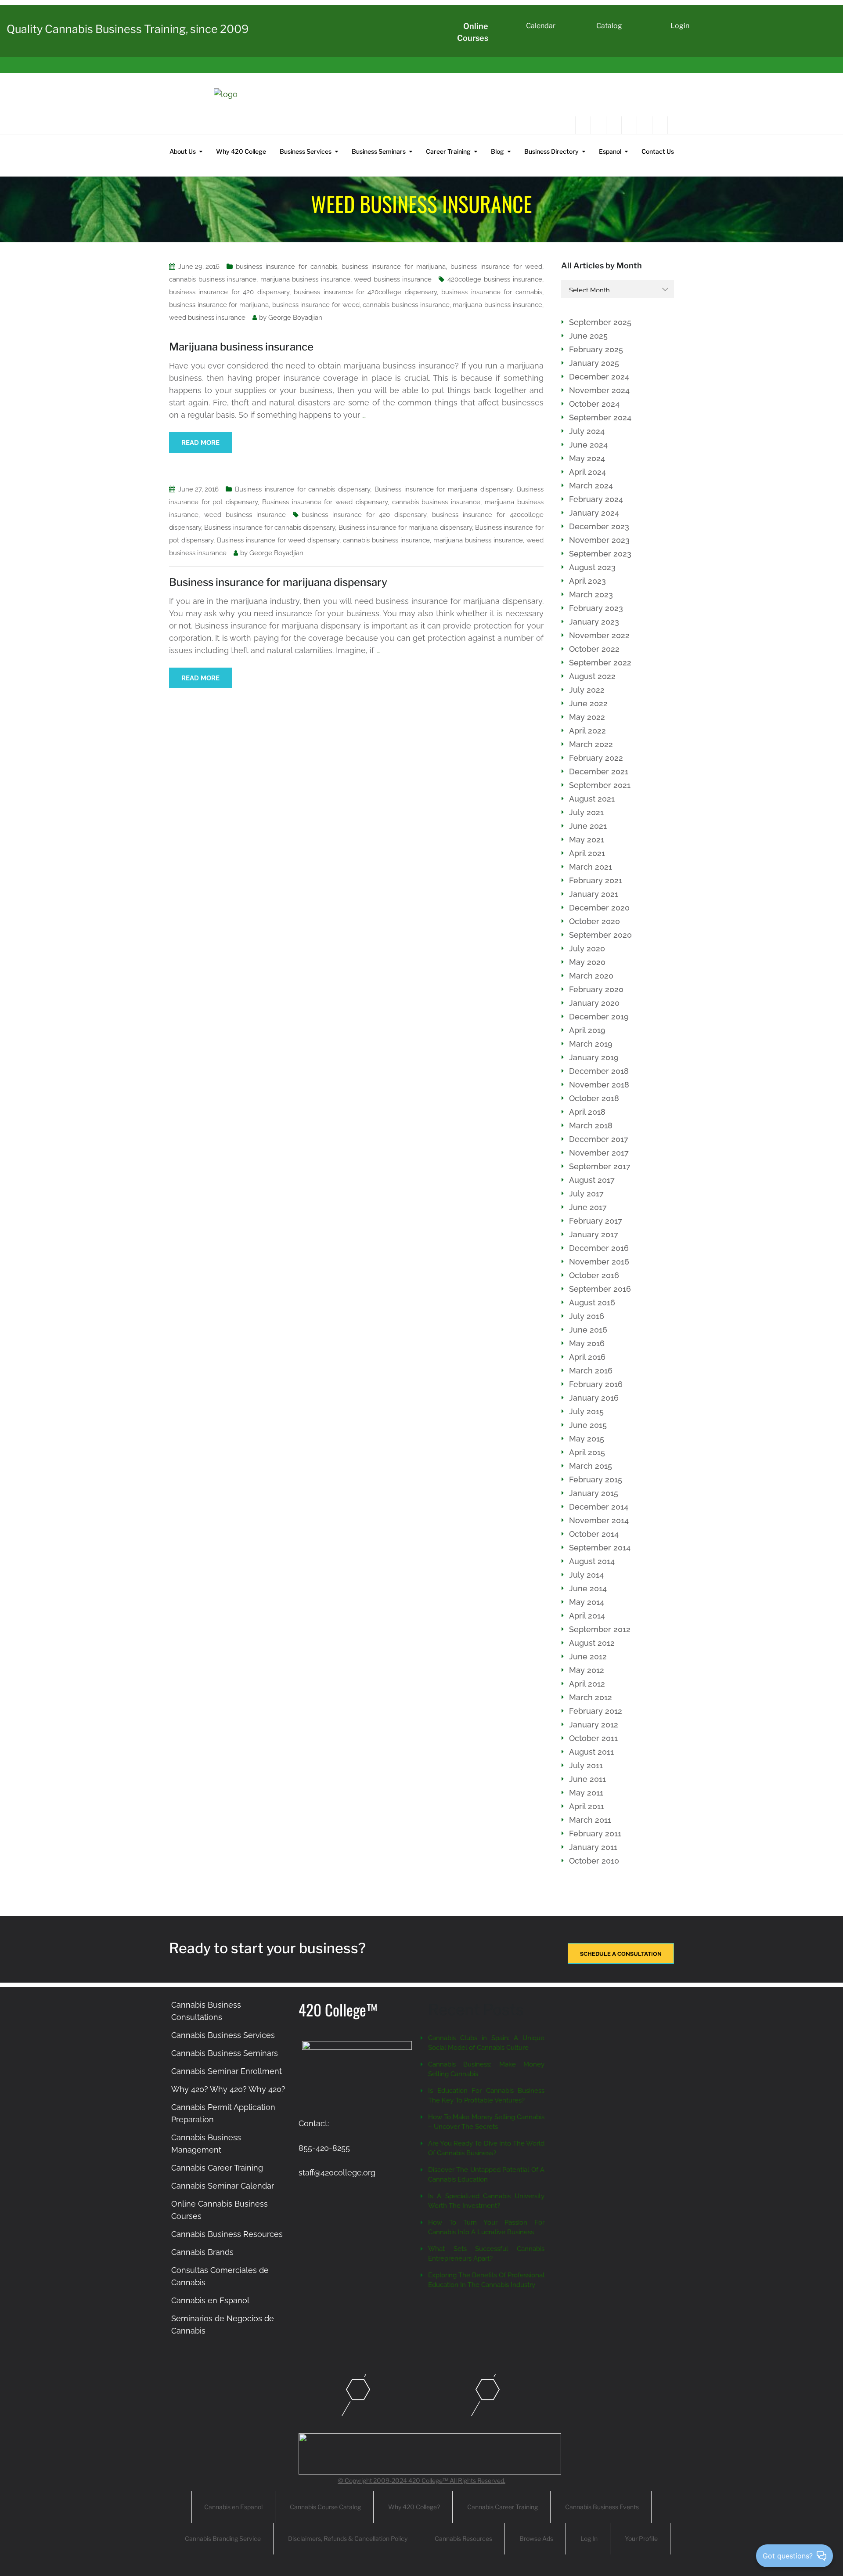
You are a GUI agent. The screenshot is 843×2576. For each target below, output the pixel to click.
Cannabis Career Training (217, 2168)
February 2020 (596, 989)
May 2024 (587, 458)
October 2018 (594, 1098)
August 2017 (592, 1180)
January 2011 (593, 1847)
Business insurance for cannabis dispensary (303, 489)
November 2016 (599, 1262)
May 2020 (587, 962)
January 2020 (594, 1003)
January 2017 (594, 1234)
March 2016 (591, 1371)
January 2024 (594, 513)
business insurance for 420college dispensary (365, 292)
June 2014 (588, 1588)
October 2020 (594, 921)
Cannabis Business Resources (227, 2234)
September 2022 (600, 663)
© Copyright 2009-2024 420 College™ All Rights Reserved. (422, 2480)
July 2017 (586, 1194)
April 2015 (587, 1452)
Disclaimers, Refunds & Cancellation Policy (348, 2538)
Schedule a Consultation (621, 1954)
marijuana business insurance (305, 279)
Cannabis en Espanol (210, 2300)
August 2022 (592, 676)
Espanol (610, 151)
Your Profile (641, 2538)
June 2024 (588, 445)
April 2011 (587, 1806)
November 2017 (599, 1153)
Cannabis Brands (202, 2252)
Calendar (541, 26)
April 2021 (587, 853)
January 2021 (594, 894)
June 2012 (588, 1657)
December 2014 (599, 1507)
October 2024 (594, 404)
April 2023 (587, 581)
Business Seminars (379, 151)
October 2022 (594, 649)
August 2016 (592, 1302)
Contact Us (658, 151)
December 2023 (599, 526)
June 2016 (588, 1330)
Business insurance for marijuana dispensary (443, 489)
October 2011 (593, 1738)
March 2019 (591, 1044)
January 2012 (594, 1725)
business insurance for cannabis (286, 267)
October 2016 (594, 1275)
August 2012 (592, 1643)
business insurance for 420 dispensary (229, 292)
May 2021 (587, 840)
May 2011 (586, 1793)
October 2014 (594, 1534)
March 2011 (590, 1820)
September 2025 (600, 322)
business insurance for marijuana (394, 267)
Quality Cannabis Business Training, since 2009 (128, 29)
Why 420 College (241, 151)
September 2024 (600, 417)
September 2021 (600, 785)
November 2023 (599, 540)
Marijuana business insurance (241, 347)
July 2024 (587, 431)
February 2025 (596, 349)
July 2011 (586, 1765)
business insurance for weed (496, 267)
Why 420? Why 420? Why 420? (228, 2089)
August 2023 (592, 567)
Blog (497, 151)
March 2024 (591, 486)
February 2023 (596, 608)
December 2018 (599, 1071)
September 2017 (600, 1166)
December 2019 (599, 1017)
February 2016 (596, 1384)
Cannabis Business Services (223, 2035)
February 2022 (596, 758)
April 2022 (587, 731)
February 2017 (596, 1221)
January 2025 (594, 363)
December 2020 (599, 908)
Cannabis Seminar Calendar (223, 2186)
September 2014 (600, 1548)
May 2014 (587, 1602)
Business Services (306, 151)
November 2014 (599, 1520)
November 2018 (599, 1085)
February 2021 (596, 880)
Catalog (609, 26)
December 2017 (599, 1139)
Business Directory (551, 151)
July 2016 (587, 1316)
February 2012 (596, 1711)
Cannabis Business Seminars (225, 2053)
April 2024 (587, 472)
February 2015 (596, 1479)
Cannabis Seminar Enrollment (227, 2071)
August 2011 (591, 1752)
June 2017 (588, 1207)
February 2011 (595, 1834)
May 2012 (587, 1670)
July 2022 (587, 690)
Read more (200, 443)
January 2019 (594, 1057)
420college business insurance (495, 279)
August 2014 (592, 1561)
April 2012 (587, 1684)
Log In (589, 2538)
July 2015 (586, 1411)
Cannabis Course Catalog (325, 2507)
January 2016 (594, 1398)
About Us (183, 151)
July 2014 (586, 1575)
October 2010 (594, 1861)
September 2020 (600, 935)
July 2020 (587, 948)
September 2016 (600, 1289)
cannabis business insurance (213, 279)
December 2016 (599, 1248)
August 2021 (592, 799)
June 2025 (588, 336)
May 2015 (587, 1439)
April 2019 (587, 1030)
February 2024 (596, 499)
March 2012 (591, 1697)
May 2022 (587, 717)
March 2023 (591, 594)
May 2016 (587, 1343)
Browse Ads (536, 2538)
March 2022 (591, 744)
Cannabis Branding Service (223, 2538)
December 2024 (599, 377)
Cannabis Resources (463, 2538)
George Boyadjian (295, 318)
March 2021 (591, 867)
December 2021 (599, 771)
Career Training (448, 151)
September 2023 (600, 554)
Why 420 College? (414, 2507)
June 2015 (588, 1425)
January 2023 (594, 622)
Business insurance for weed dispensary (325, 502)
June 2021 (588, 826)
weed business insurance (393, 279)
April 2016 (587, 1357)
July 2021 (586, 812)
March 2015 (591, 1466)
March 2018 (591, 1125)
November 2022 (599, 635)
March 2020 (591, 976)
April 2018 (587, 1112)
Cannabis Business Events (602, 2507)
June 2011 (587, 1779)
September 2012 (600, 1629)
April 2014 (587, 1616)
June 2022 (588, 703)
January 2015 (594, 1493)
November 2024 (599, 390)
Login (680, 26)
